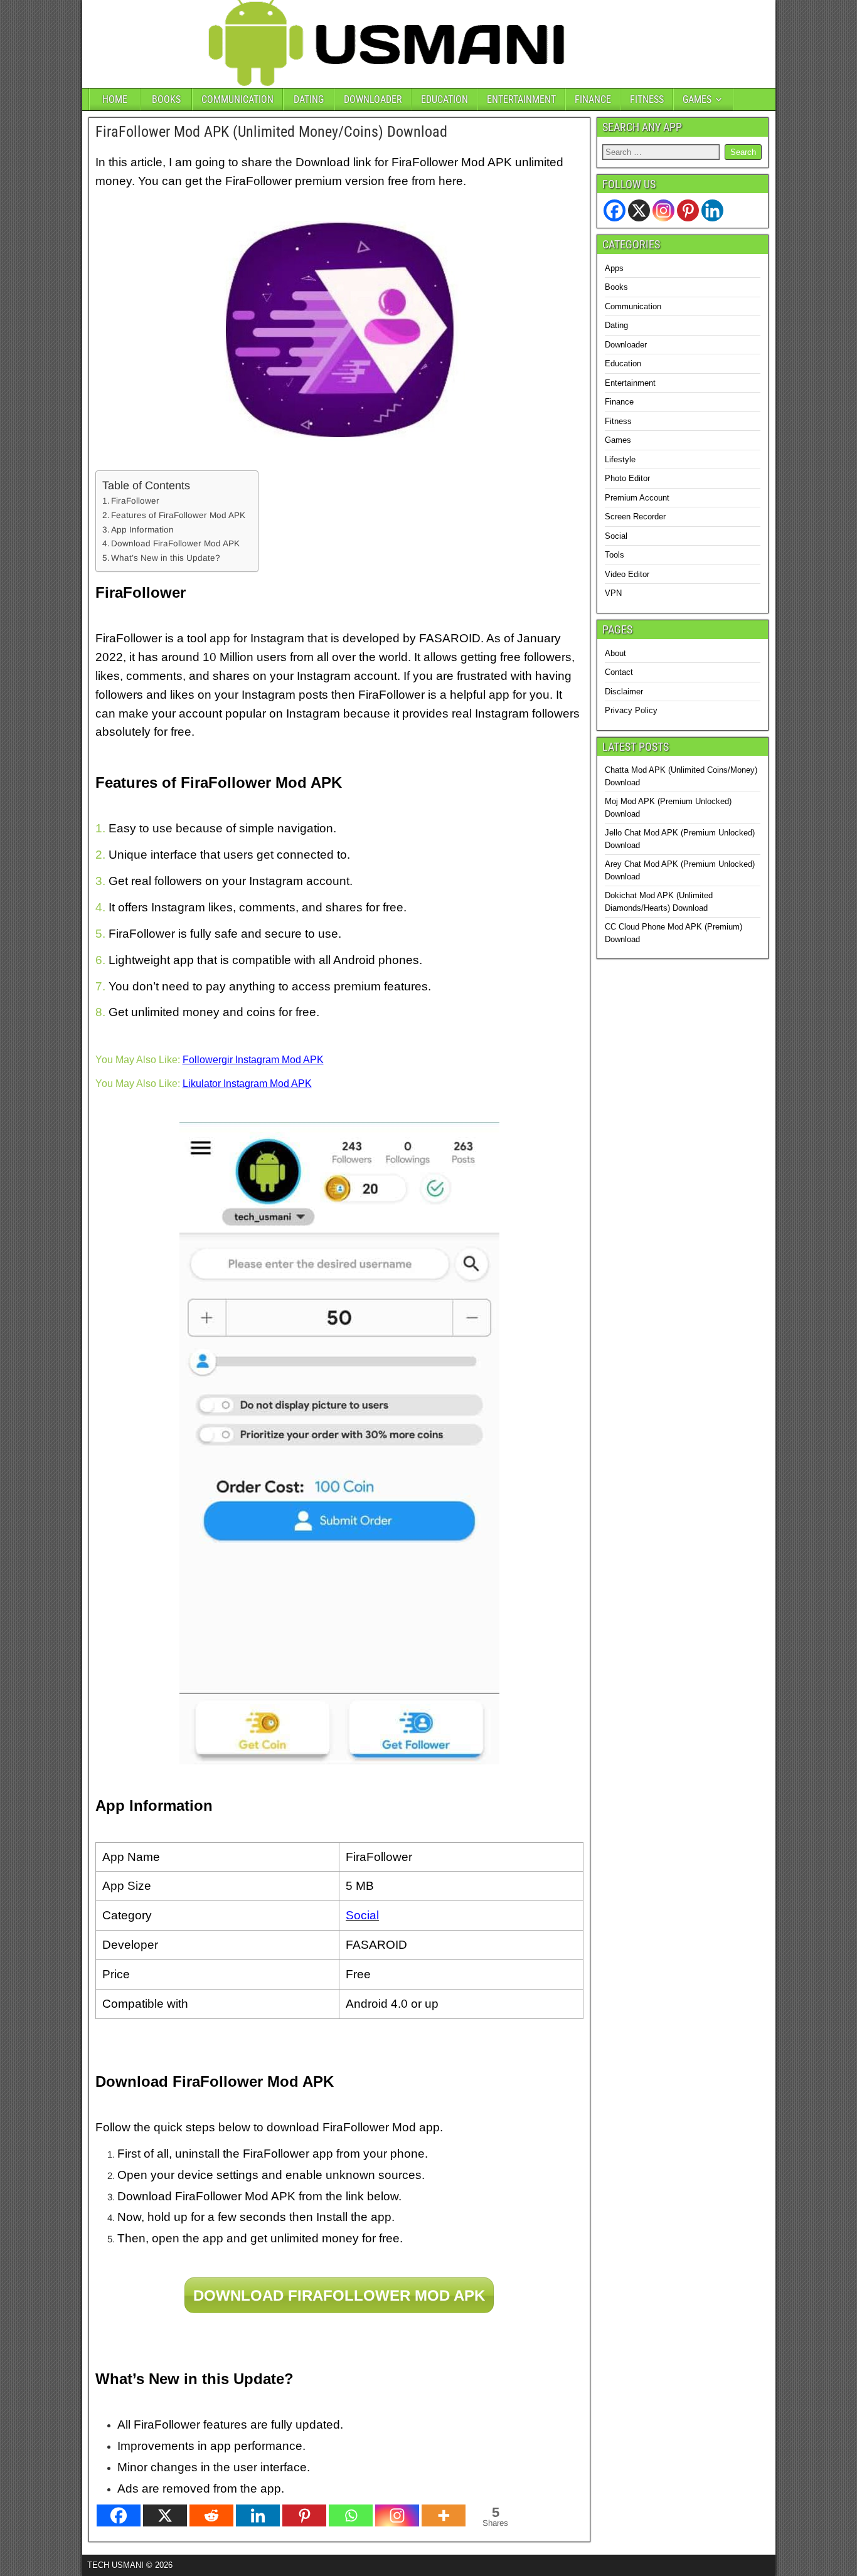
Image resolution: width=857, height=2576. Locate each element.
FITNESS (647, 99)
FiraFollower (135, 501)
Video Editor (627, 574)
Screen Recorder (635, 517)
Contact (619, 672)
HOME (115, 99)
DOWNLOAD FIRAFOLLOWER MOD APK (339, 2295)
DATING (309, 99)
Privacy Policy (631, 710)
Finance (619, 402)
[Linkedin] (258, 2515)
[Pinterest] (304, 2515)
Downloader (626, 345)
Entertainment (630, 383)
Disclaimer (624, 692)
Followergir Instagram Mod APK (253, 1060)
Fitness (618, 421)
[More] (444, 2515)
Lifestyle (620, 459)
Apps (614, 268)
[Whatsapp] (351, 2515)
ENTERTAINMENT (521, 99)
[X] (165, 2515)
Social (616, 536)
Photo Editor (627, 478)
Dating (616, 325)
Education (623, 363)
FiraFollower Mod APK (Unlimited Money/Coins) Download (271, 132)
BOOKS (166, 99)
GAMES (697, 99)
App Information (142, 530)
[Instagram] (397, 2515)
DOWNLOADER (373, 99)
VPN (613, 593)
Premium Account (637, 498)
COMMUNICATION (237, 99)
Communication (633, 306)
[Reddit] (211, 2515)
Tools (615, 555)
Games (618, 440)
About (615, 653)
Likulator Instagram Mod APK (247, 1084)
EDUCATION (444, 99)
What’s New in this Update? (166, 558)
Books (616, 287)
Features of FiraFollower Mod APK (178, 515)
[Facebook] (119, 2515)
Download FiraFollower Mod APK (175, 543)
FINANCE (593, 99)
